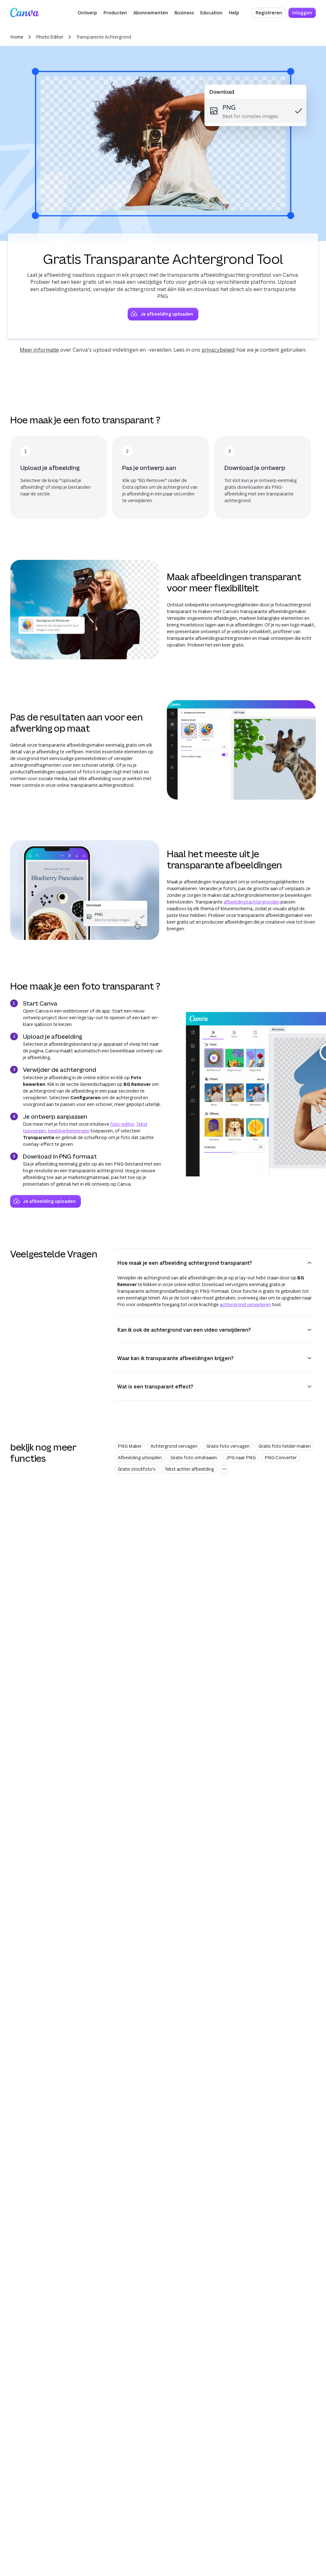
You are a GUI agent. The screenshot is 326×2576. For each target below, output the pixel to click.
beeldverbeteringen (69, 1131)
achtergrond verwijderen (245, 1304)
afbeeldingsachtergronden (252, 902)
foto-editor (122, 1124)
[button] (87, 13)
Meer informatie (39, 350)
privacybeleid (218, 350)
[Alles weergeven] (224, 1469)
